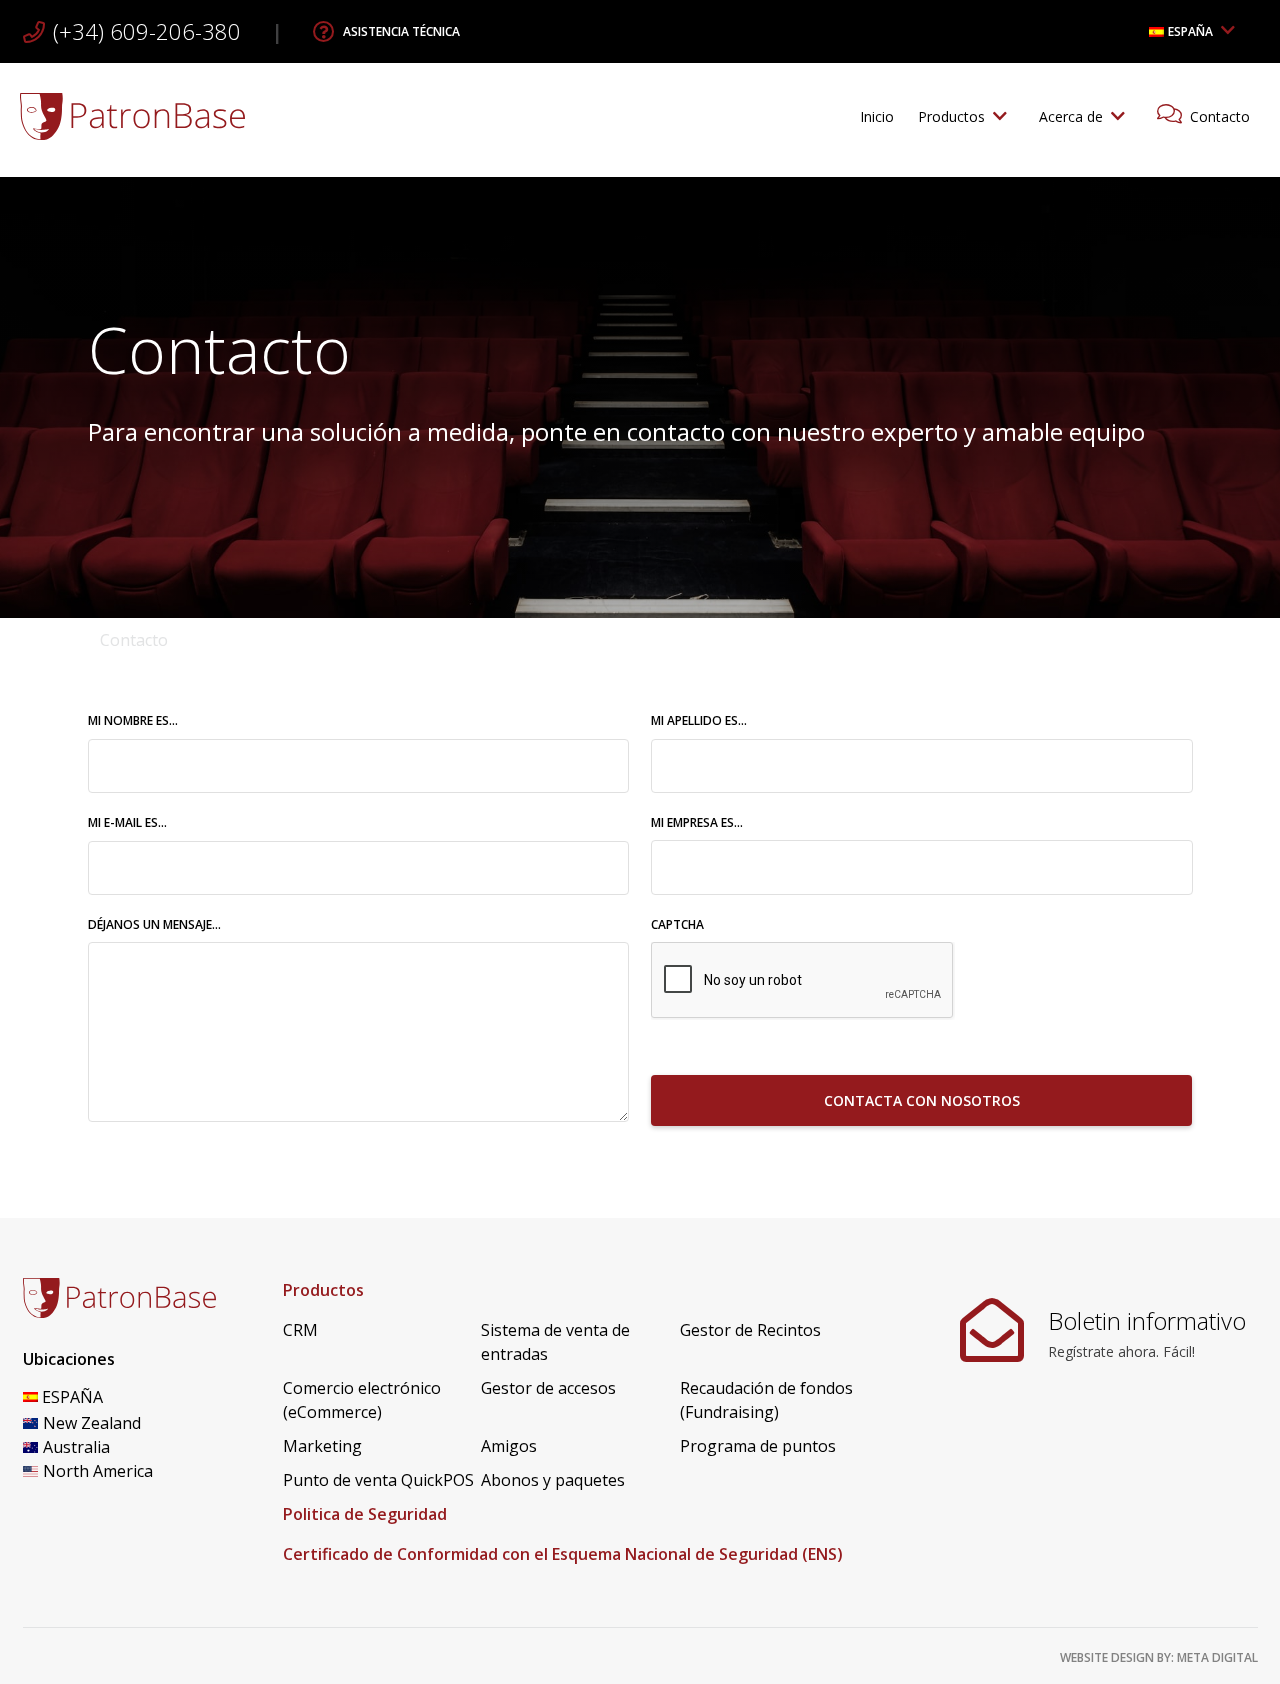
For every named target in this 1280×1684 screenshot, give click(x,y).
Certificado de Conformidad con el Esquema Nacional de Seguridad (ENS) (563, 1554)
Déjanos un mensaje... (154, 924)
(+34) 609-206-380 (147, 31)
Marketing (322, 1446)
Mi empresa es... (697, 822)
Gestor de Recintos (750, 1330)
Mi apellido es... (747, 720)
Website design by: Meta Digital (1159, 1657)
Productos (951, 116)
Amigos (509, 1446)
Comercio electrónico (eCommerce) (362, 1400)
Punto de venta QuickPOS (378, 1480)
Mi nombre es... (181, 720)
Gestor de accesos (548, 1388)
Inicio (877, 116)
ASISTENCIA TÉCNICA (401, 31)
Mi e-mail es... (175, 822)
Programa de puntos (758, 1446)
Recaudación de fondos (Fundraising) (766, 1400)
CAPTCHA (677, 924)
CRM (300, 1330)
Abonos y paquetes (553, 1480)
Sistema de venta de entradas (555, 1342)
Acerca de (1071, 116)
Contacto (1220, 116)
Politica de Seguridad (365, 1514)
